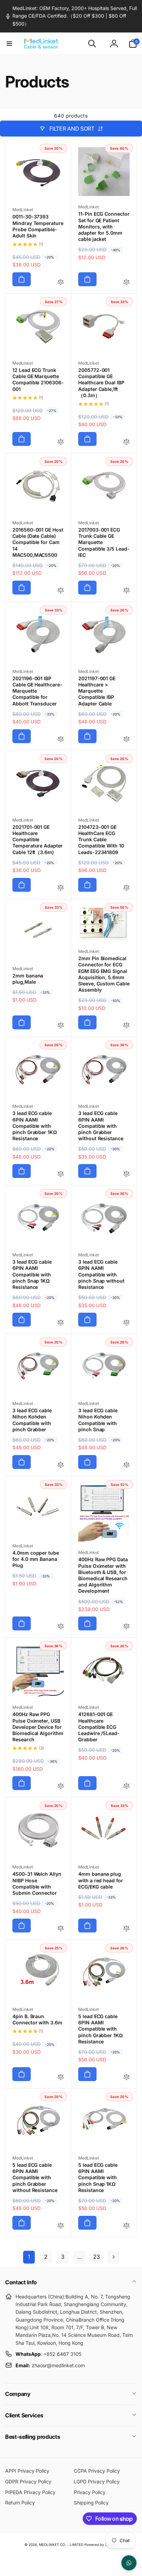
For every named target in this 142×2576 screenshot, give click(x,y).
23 (97, 2257)
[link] (71, 16)
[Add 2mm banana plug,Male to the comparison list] (61, 1026)
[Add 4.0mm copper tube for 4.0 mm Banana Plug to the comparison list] (61, 1627)
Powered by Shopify (101, 2545)
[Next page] (113, 2257)
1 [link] (29, 2257)
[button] (9, 44)
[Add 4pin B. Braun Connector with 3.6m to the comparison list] (61, 2077)
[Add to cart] (22, 279)
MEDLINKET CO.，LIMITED (61, 2545)
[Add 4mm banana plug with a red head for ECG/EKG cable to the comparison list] (126, 1929)
